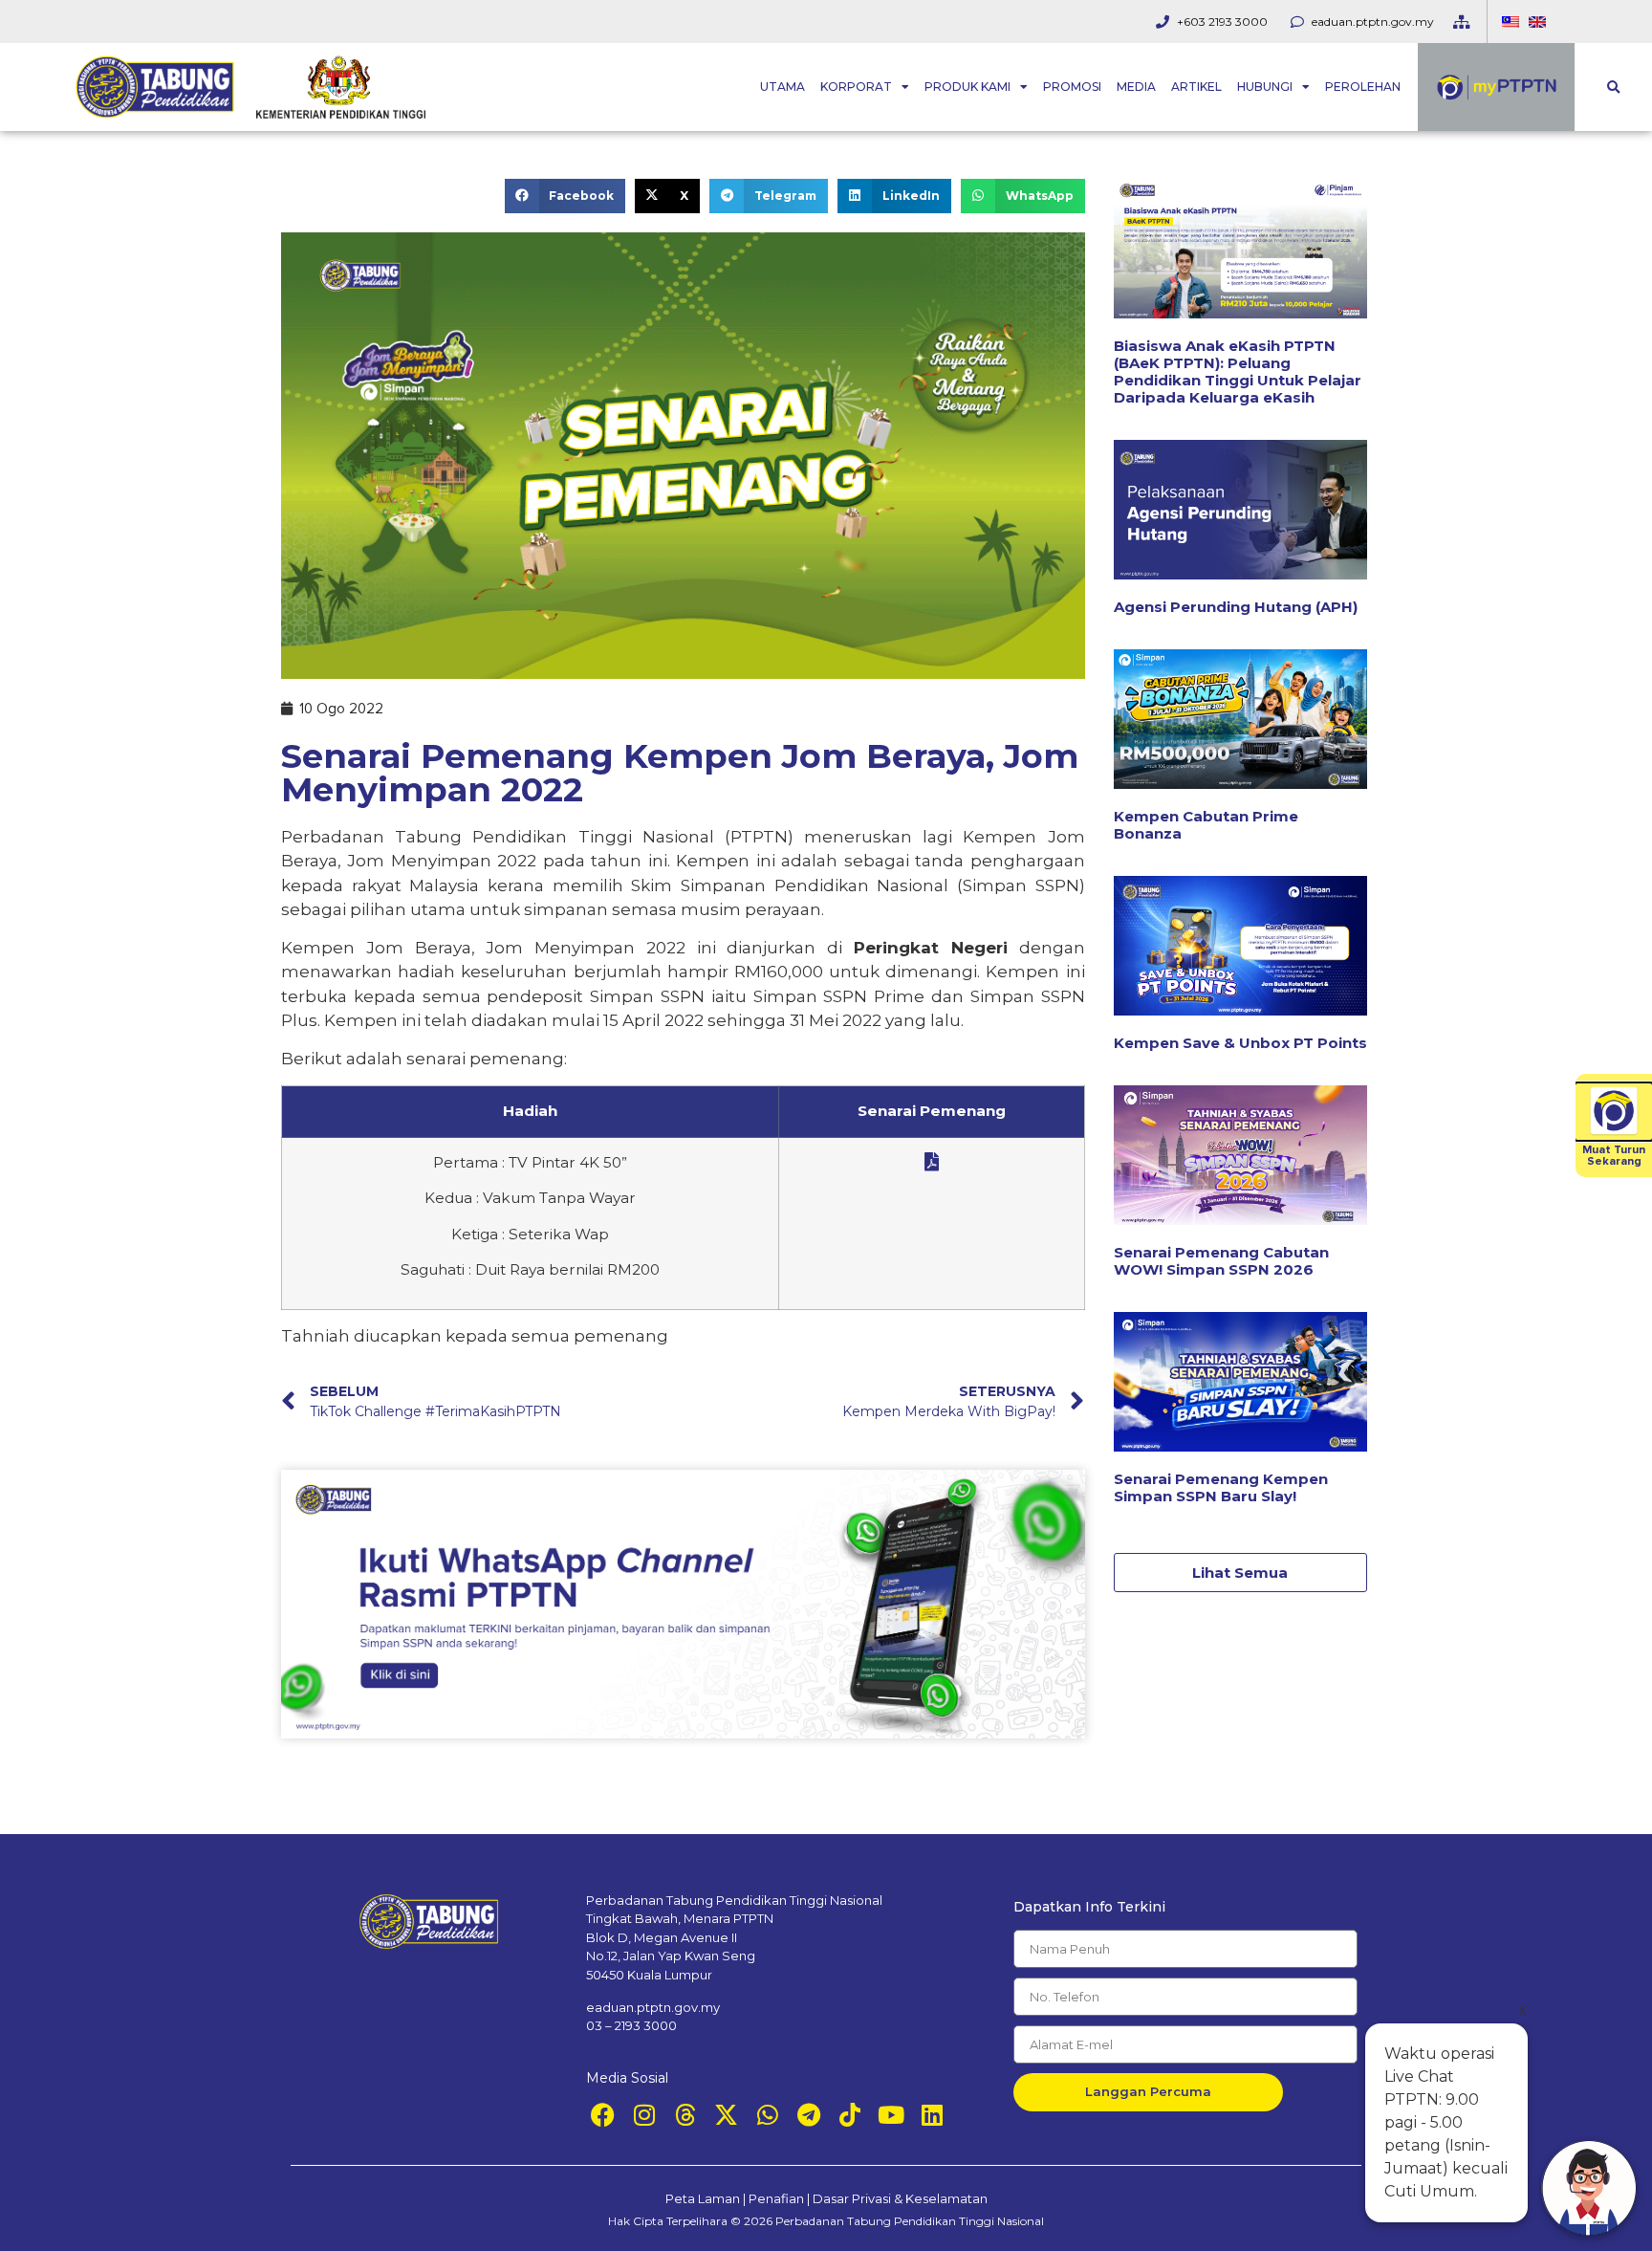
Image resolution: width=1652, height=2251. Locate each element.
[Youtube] (891, 2115)
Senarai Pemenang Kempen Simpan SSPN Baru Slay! (1221, 1487)
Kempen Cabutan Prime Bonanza (1206, 825)
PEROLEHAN (1363, 87)
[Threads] (685, 2115)
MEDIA (1136, 87)
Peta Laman (703, 2198)
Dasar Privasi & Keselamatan (900, 2198)
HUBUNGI (1265, 87)
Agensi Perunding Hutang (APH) (1236, 607)
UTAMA (783, 87)
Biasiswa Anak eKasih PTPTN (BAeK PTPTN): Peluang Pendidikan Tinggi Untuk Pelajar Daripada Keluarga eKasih (1238, 372)
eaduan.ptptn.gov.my (653, 2007)
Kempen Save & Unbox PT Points (1240, 1043)
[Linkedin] (932, 2115)
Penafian (776, 2198)
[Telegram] (808, 2115)
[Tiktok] (849, 2115)
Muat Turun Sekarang (1614, 1156)
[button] (1613, 87)
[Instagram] (644, 2115)
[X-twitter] (726, 2115)
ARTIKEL (1196, 87)
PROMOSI (1072, 87)
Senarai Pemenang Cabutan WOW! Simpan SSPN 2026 (1221, 1261)
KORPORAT (856, 87)
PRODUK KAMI (967, 87)
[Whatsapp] (767, 2115)
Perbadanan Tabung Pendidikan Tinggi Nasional (910, 2221)
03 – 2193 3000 (631, 2025)
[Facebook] (603, 2115)
